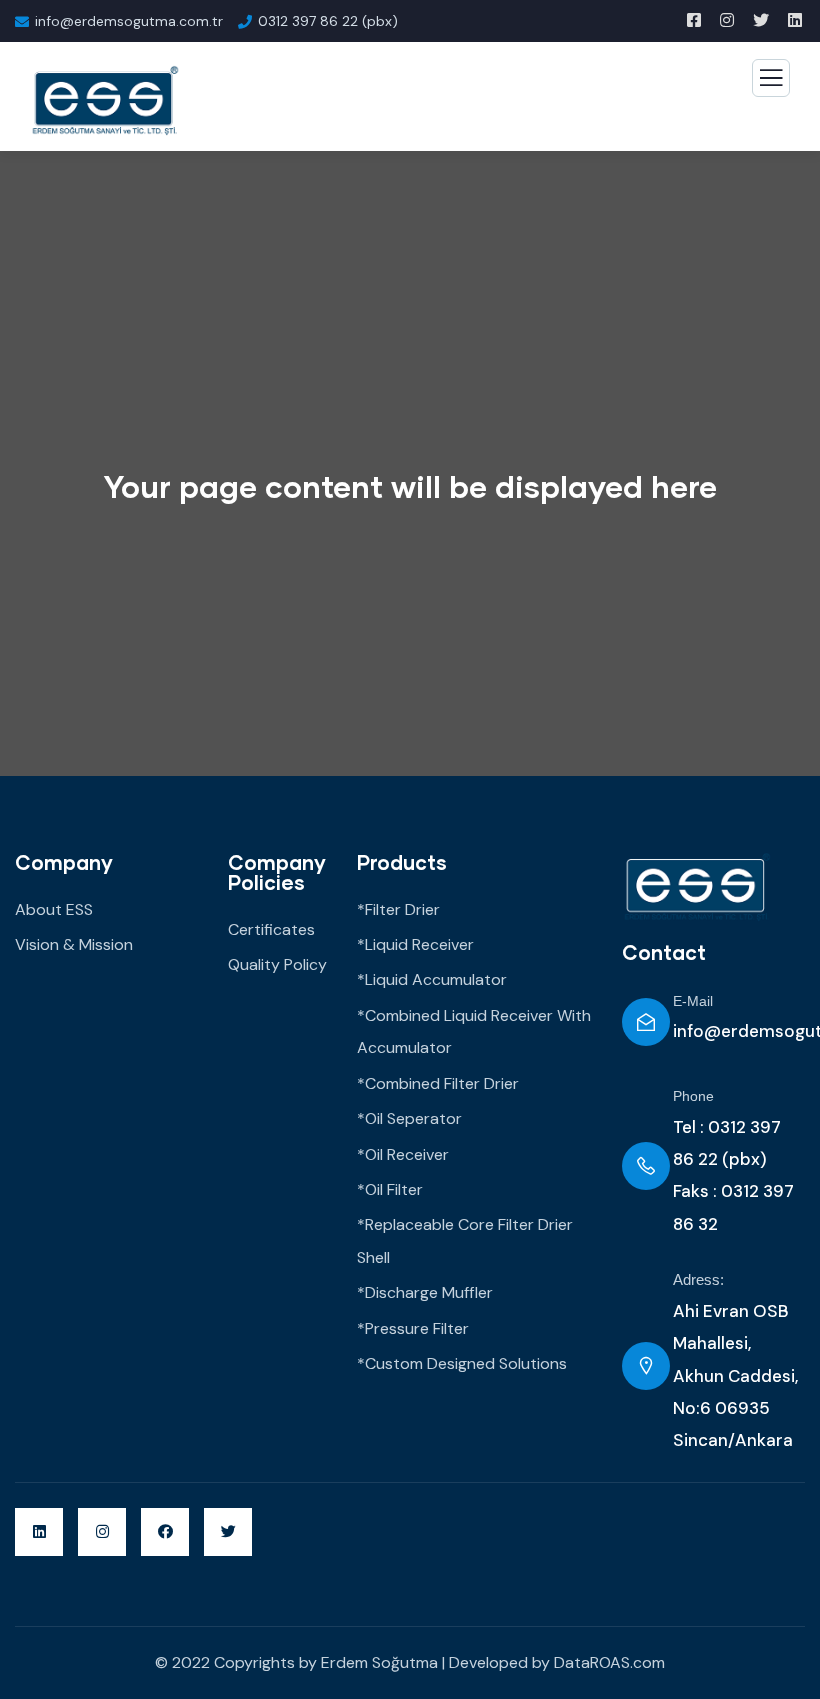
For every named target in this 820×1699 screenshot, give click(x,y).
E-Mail (693, 1001)
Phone (693, 1096)
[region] (260, 1554)
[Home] (697, 887)
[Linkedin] (39, 1532)
